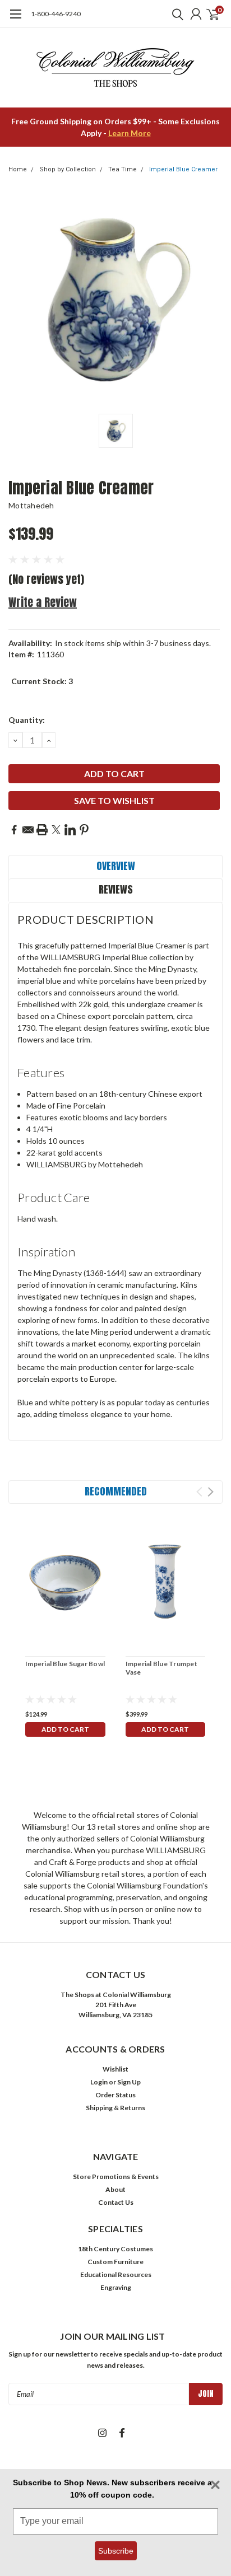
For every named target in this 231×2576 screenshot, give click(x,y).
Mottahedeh (31, 505)
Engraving (116, 2287)
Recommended (116, 1491)
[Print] (42, 830)
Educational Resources (116, 2275)
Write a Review (43, 602)
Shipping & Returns (115, 2108)
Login (99, 2082)
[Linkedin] (70, 830)
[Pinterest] (84, 830)
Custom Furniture (115, 2262)
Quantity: (27, 720)
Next (211, 1492)
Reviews (116, 889)
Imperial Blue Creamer (183, 169)
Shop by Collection (68, 169)
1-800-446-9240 (56, 14)
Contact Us (116, 2202)
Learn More (130, 133)
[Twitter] (56, 830)
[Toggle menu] (15, 20)
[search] (175, 14)
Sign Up (129, 2082)
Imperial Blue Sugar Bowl (65, 1664)
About (115, 2189)
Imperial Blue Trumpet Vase (161, 1668)
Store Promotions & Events (116, 2177)
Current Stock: (42, 681)
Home (18, 169)
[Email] (28, 830)
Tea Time (123, 169)
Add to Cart (65, 1729)
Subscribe (116, 2551)
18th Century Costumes (115, 2249)
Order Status (115, 2095)
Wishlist (115, 2069)
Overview (116, 866)
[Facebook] (14, 830)
